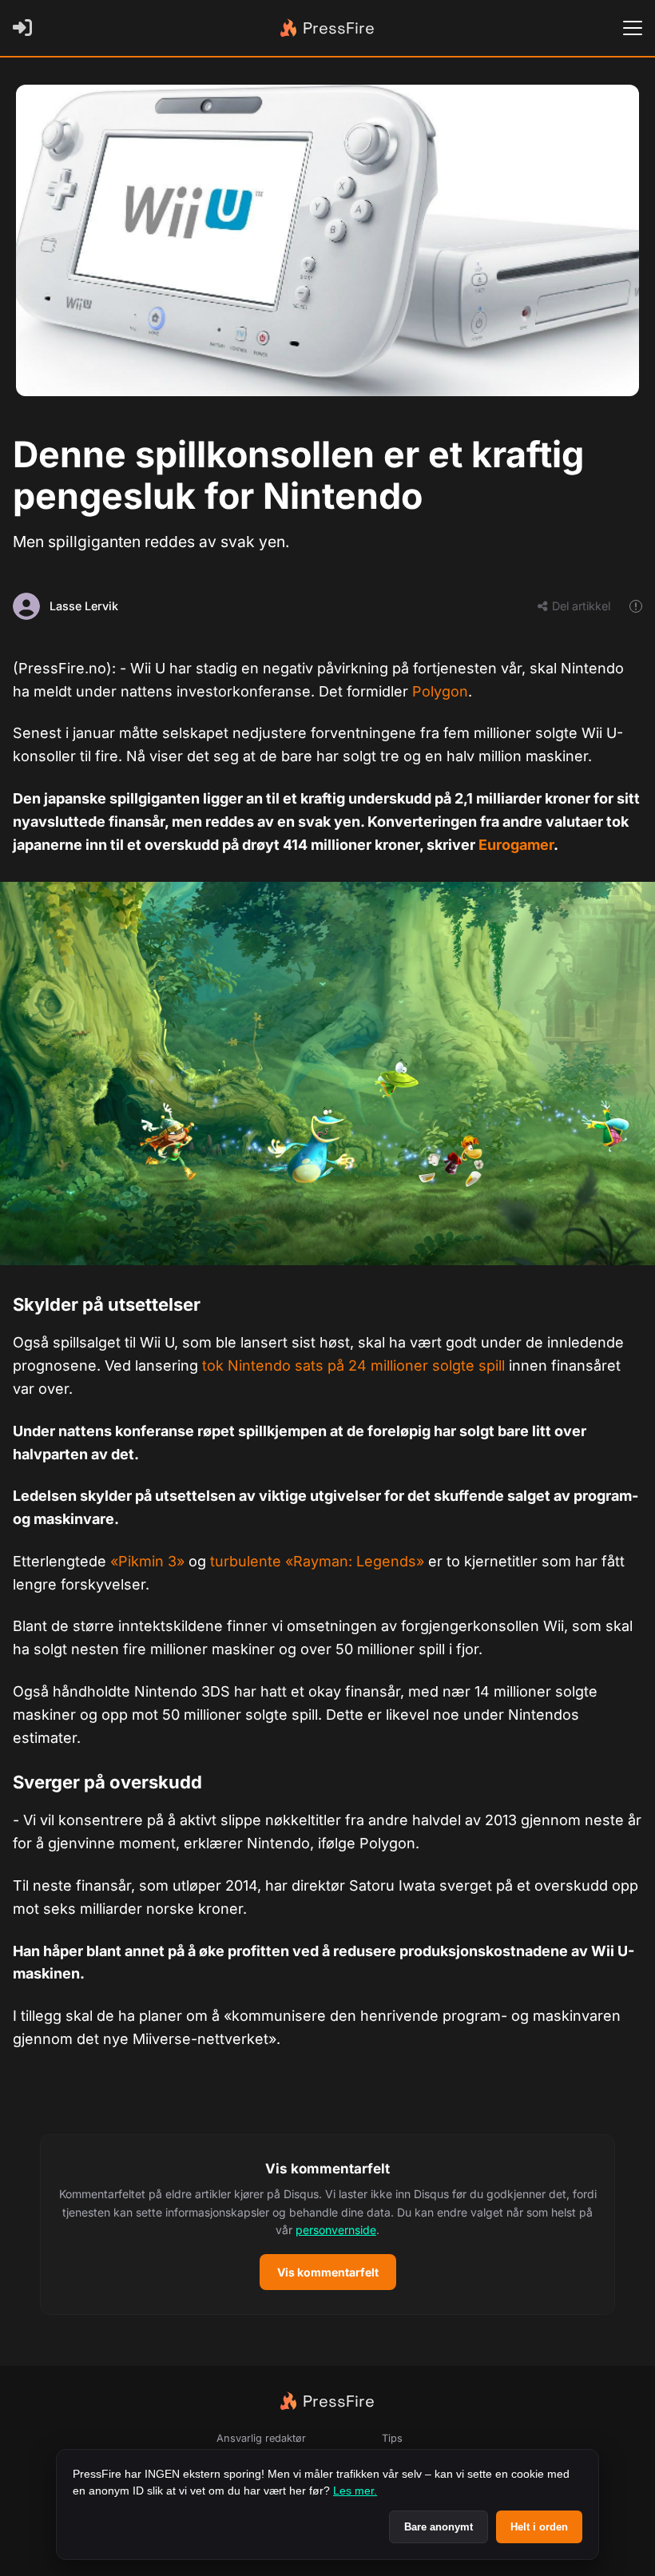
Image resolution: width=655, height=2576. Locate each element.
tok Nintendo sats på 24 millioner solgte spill (353, 1365)
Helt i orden (539, 2527)
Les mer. (355, 2491)
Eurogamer (516, 845)
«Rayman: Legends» (355, 1561)
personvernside (336, 2230)
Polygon (440, 691)
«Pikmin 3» (147, 1561)
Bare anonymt (439, 2527)
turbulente (248, 1561)
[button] (327, 2225)
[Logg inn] (26, 28)
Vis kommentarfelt (328, 2272)
